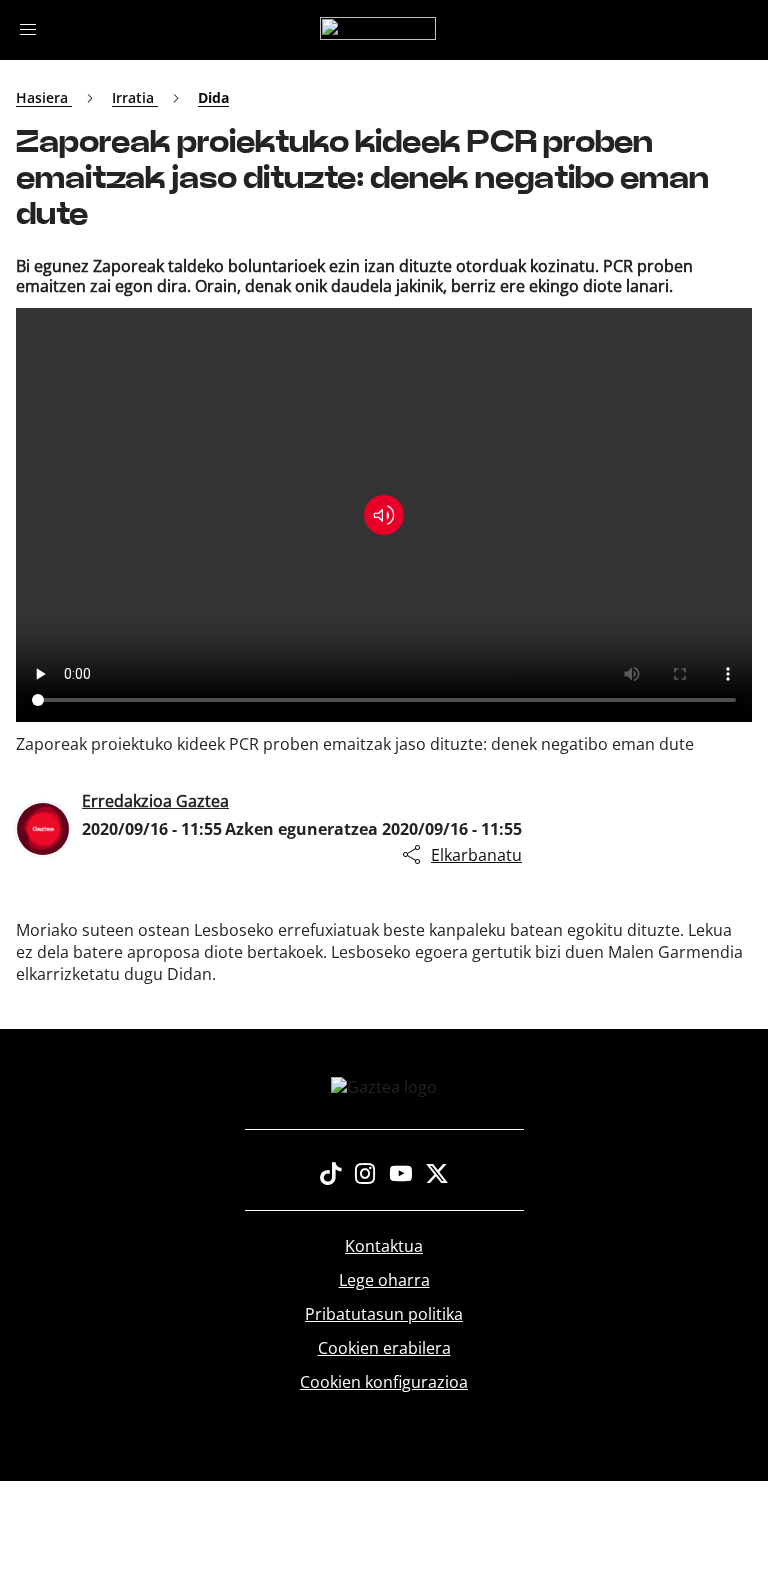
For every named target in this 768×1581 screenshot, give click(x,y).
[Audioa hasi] (384, 515)
